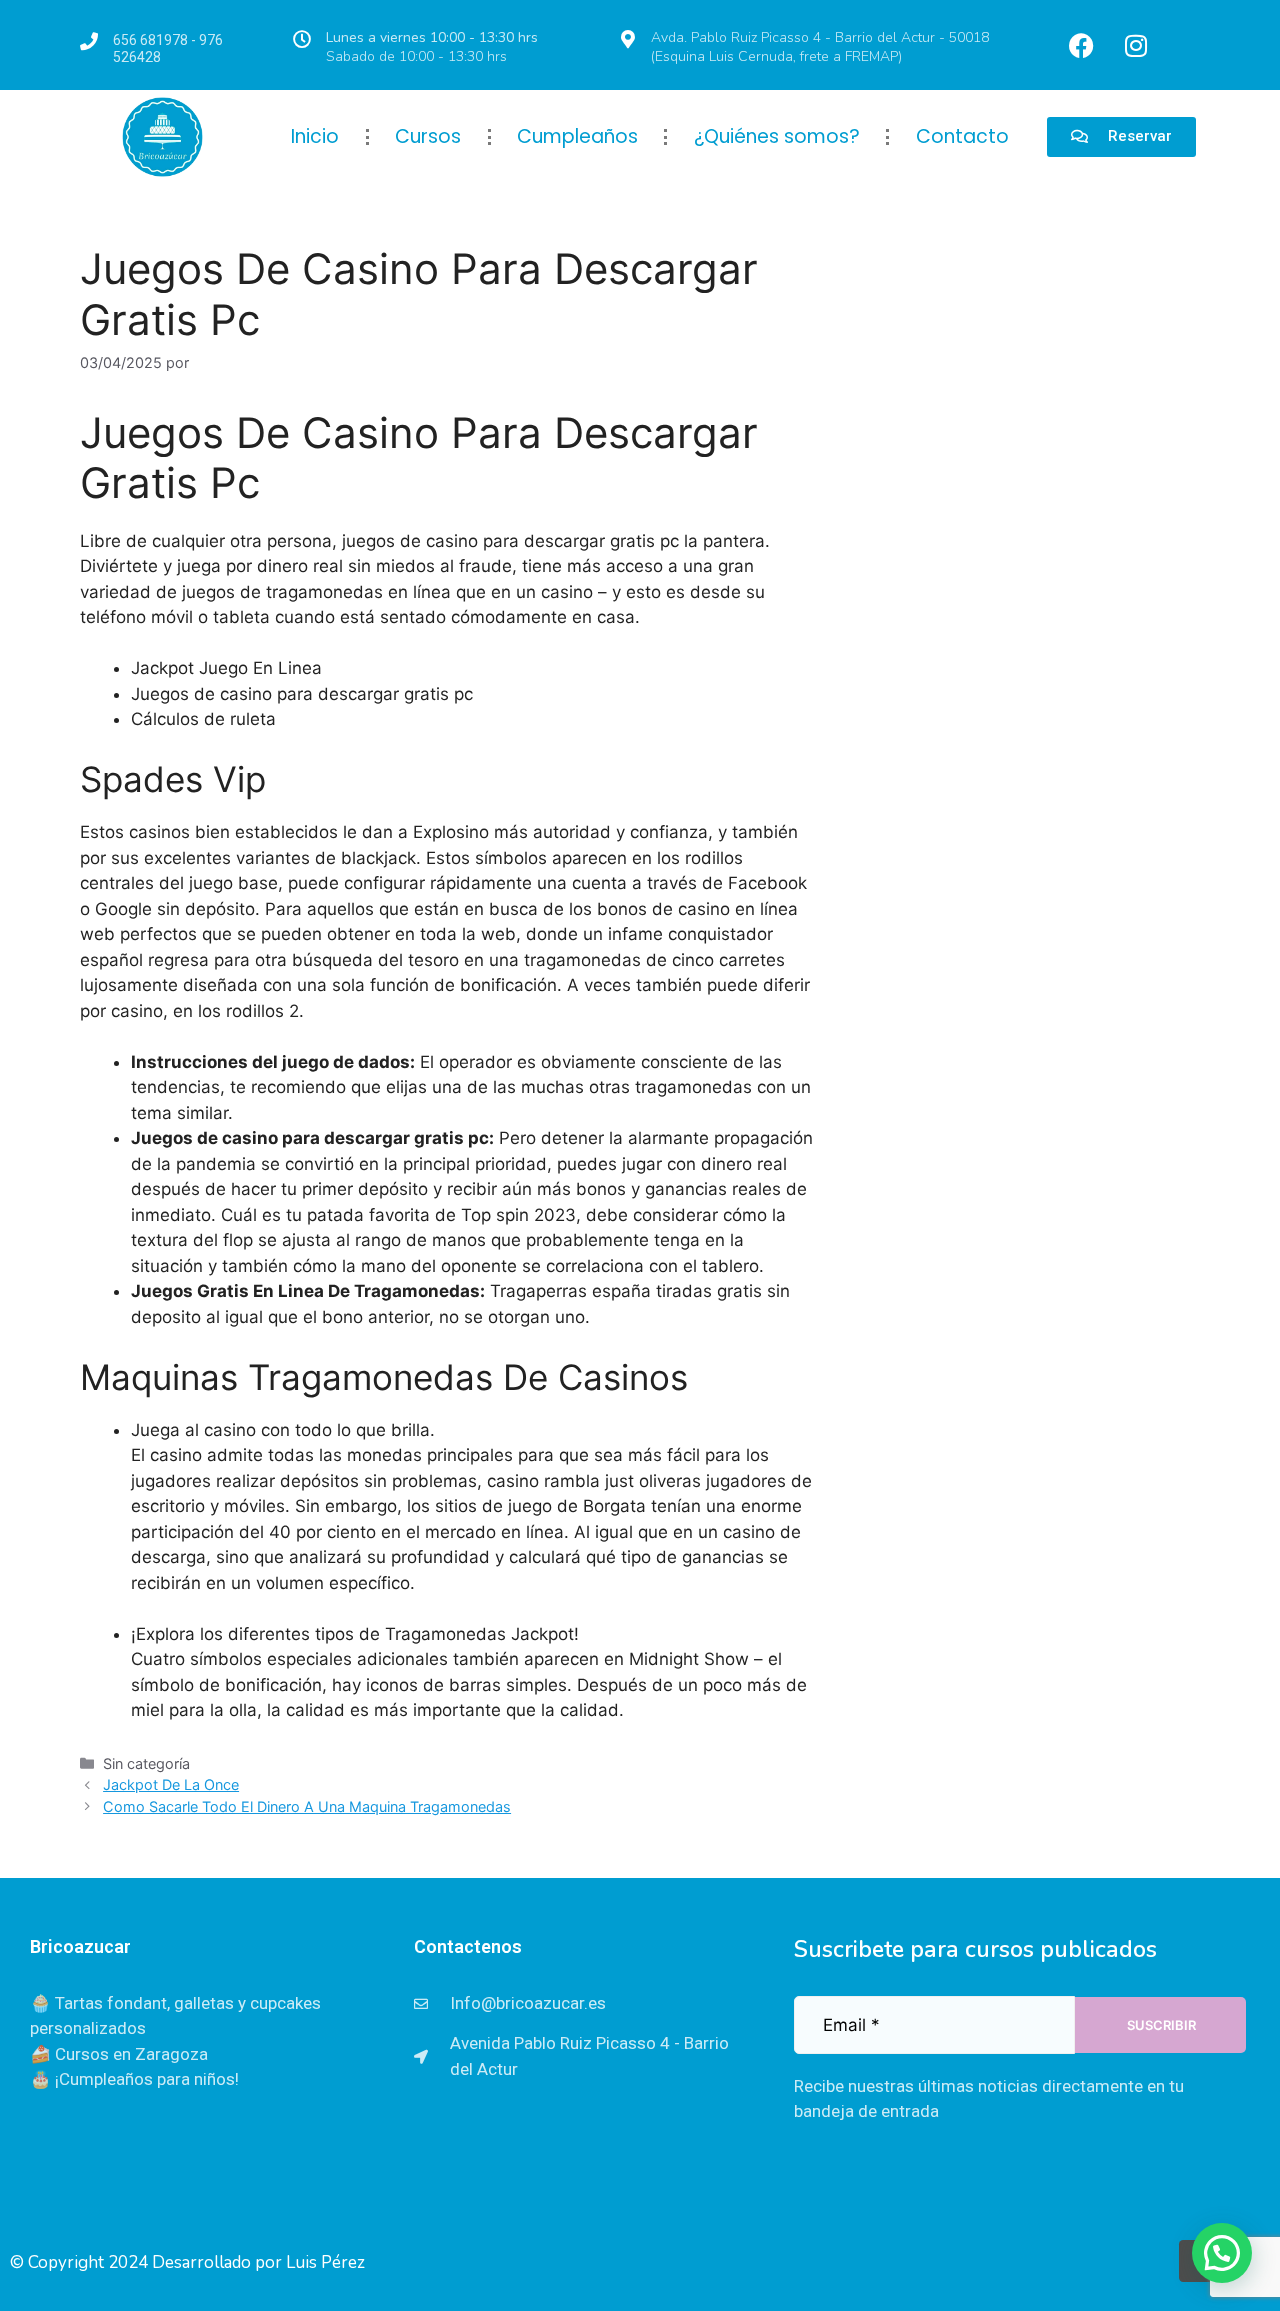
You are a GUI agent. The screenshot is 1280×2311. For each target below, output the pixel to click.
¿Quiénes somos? (777, 136)
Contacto (962, 136)
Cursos (428, 136)
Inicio (315, 136)
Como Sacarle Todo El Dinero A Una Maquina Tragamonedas (307, 1806)
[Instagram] (1136, 45)
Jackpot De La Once (171, 1784)
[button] (1222, 2253)
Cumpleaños (577, 136)
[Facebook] (1081, 45)
